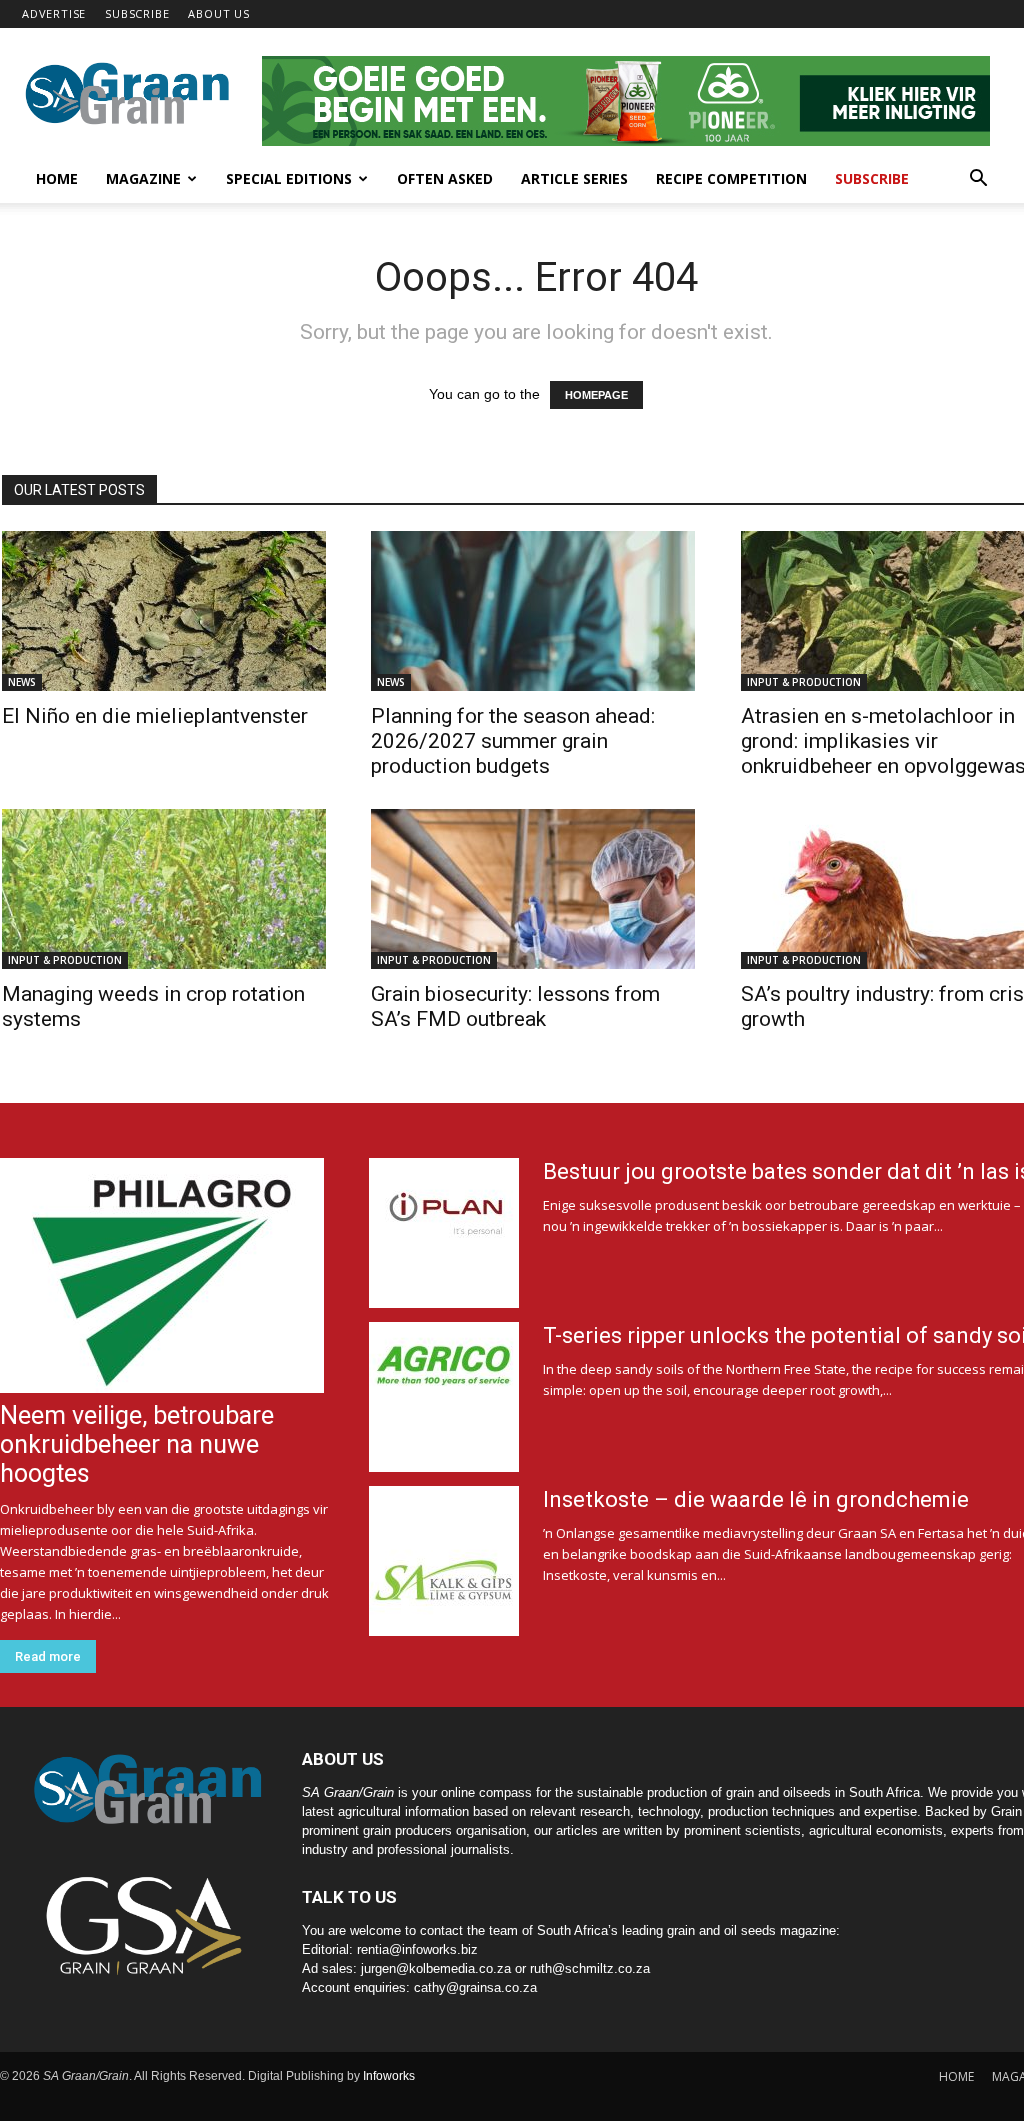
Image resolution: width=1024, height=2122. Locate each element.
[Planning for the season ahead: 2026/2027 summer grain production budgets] (535, 611)
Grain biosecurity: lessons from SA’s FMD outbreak (515, 1006)
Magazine (143, 178)
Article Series (574, 178)
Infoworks (389, 2076)
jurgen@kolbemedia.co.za (436, 1968)
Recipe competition (731, 178)
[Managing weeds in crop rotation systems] (166, 889)
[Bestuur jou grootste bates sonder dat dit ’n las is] (444, 1233)
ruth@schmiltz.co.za (590, 1968)
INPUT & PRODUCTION (804, 682)
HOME (956, 2076)
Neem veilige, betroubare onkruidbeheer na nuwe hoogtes (137, 1444)
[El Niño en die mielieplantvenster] (166, 611)
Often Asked (445, 178)
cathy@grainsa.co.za (475, 1987)
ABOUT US (218, 13)
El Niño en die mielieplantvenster (155, 716)
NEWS (22, 682)
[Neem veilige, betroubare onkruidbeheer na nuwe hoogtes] (164, 1275)
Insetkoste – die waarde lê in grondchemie (756, 1499)
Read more (48, 1656)
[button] (978, 180)
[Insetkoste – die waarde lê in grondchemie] (444, 1561)
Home (57, 178)
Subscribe (872, 178)
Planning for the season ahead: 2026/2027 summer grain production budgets (513, 741)
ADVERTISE (54, 13)
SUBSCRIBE (137, 13)
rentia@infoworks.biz (417, 1949)
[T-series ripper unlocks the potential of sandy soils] (444, 1397)
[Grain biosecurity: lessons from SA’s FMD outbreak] (535, 889)
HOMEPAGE (596, 395)
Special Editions (289, 178)
